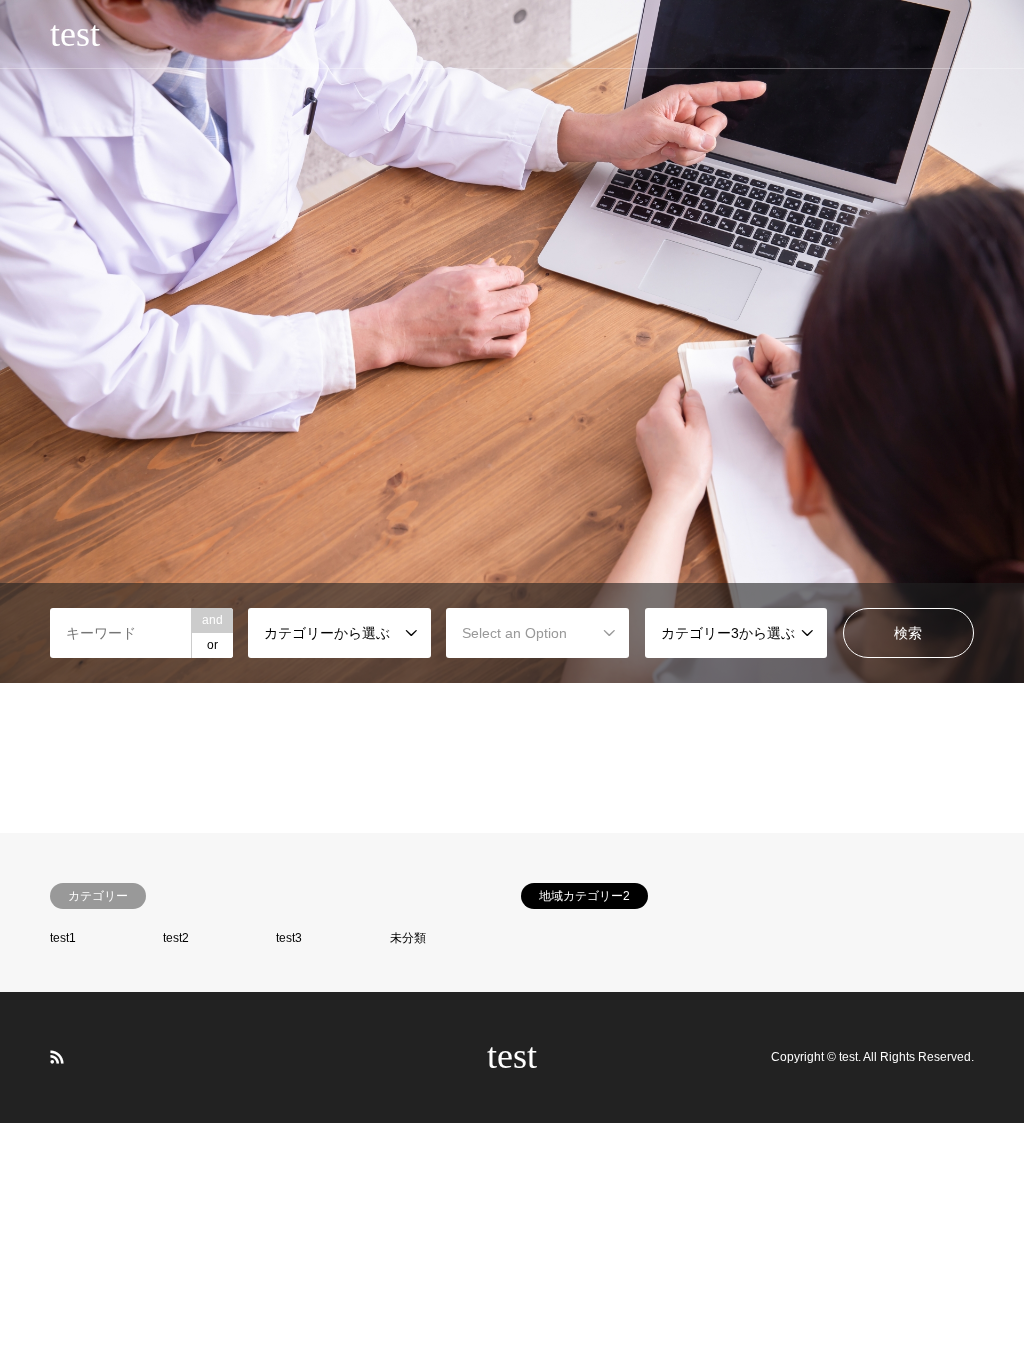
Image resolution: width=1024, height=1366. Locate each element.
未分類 (408, 938)
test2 (176, 938)
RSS (57, 1057)
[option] (512, 341)
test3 (289, 938)
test (512, 1056)
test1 (63, 938)
